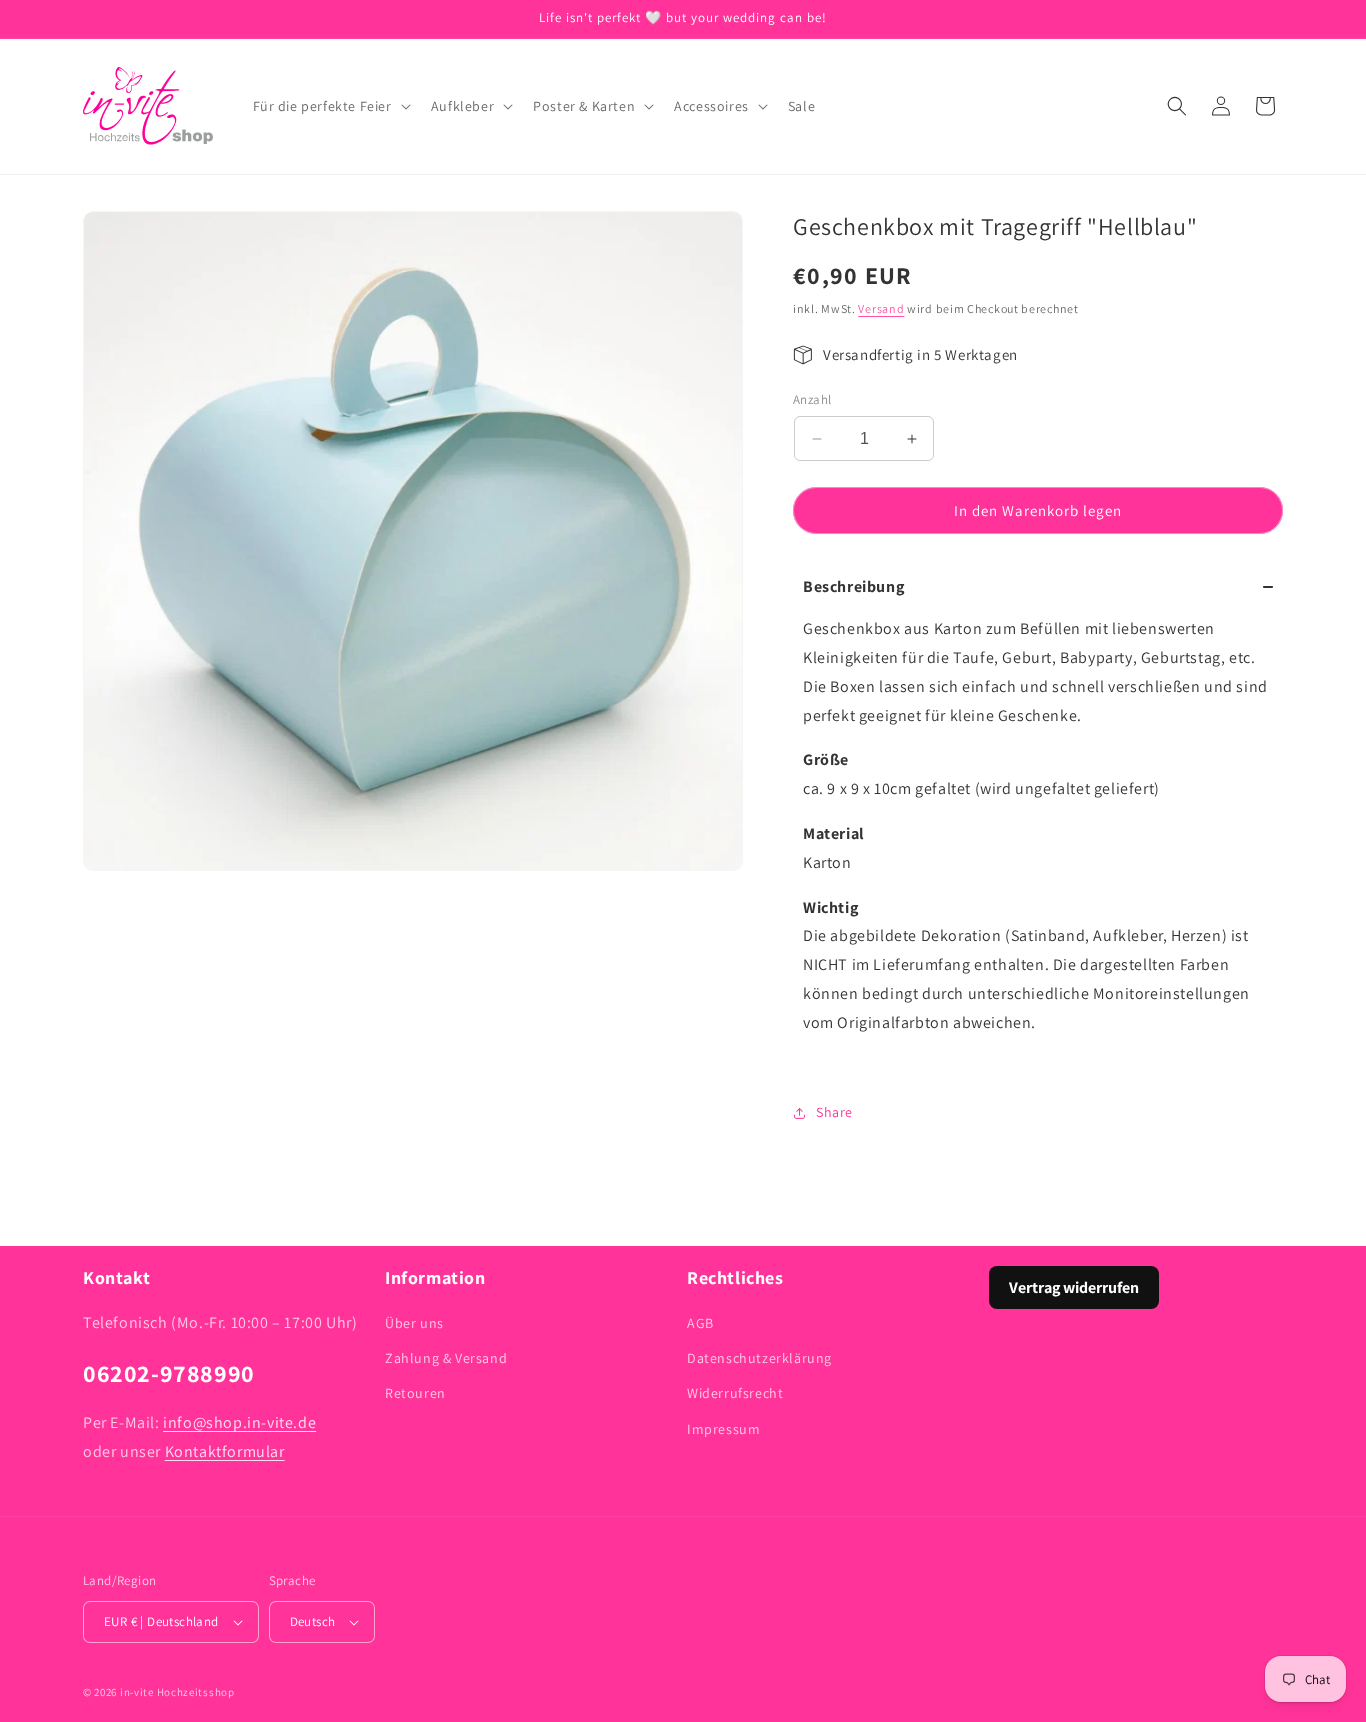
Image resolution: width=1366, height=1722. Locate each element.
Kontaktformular (225, 1451)
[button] (330, 106)
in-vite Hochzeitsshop (177, 1692)
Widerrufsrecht (735, 1393)
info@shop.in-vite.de (239, 1422)
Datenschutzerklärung (759, 1358)
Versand (881, 308)
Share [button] (834, 1112)
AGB (700, 1323)
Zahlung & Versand (446, 1358)
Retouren (415, 1393)
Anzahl (812, 399)
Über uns (414, 1323)
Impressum (723, 1429)
